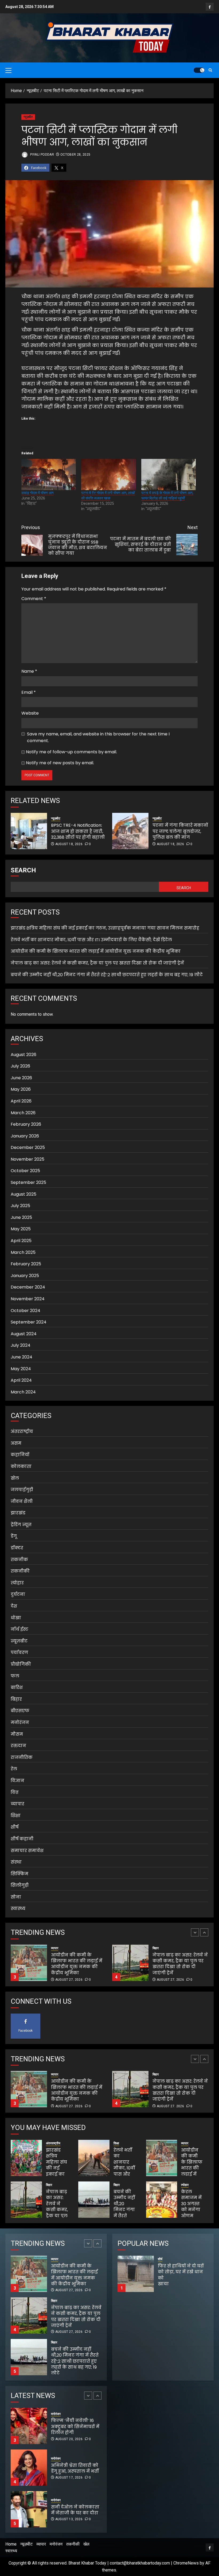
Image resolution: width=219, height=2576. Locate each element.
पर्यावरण (19, 1653)
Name (29, 671)
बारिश (17, 1687)
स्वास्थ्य (18, 1909)
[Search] (210, 70)
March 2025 (23, 1252)
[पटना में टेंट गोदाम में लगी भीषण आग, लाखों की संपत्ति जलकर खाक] (108, 474)
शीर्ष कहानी (22, 1839)
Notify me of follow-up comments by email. (71, 752)
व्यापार (17, 1804)
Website (30, 713)
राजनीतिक (22, 1757)
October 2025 (25, 1171)
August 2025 (24, 1194)
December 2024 (28, 1287)
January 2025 (25, 1276)
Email (29, 692)
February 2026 (26, 1124)
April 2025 (21, 1241)
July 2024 (21, 1345)
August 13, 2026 (69, 2477)
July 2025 (20, 1206)
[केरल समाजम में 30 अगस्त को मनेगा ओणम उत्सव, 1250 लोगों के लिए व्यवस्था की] (162, 2200)
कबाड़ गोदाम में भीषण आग (38, 493)
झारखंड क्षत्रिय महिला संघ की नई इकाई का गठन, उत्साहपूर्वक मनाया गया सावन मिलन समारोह (105, 928)
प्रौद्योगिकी (21, 1664)
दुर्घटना (18, 1594)
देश (14, 1606)
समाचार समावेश (27, 1851)
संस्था (16, 1862)
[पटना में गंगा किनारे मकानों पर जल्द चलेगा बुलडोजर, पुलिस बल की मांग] (130, 831)
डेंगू (14, 1536)
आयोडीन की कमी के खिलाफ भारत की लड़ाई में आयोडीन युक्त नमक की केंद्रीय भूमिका (96, 951)
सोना (16, 1897)
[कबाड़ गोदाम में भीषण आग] (49, 474)
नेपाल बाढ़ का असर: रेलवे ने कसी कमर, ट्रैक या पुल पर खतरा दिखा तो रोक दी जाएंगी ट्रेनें (97, 963)
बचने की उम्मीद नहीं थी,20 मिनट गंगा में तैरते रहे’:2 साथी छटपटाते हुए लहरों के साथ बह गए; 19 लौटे (107, 975)
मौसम (17, 1734)
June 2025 (21, 1217)
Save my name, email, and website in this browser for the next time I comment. (98, 737)
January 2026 (25, 1136)
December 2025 (28, 1147)
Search (23, 870)
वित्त (15, 1792)
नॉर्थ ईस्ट (19, 1629)
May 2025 (21, 1229)
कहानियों (20, 1455)
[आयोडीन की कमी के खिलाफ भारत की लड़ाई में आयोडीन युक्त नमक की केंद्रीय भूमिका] (162, 2158)
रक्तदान (18, 1746)
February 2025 (26, 1264)
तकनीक (19, 1560)
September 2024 (29, 1322)
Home (11, 2544)
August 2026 (24, 1055)
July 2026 (20, 1066)
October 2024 (26, 1311)
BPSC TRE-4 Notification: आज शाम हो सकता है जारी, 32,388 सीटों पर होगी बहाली (78, 831)
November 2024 (28, 1299)
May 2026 (21, 1089)
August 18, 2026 (69, 844)
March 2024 (23, 1392)
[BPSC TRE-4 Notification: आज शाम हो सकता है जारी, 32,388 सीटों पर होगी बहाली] (29, 831)
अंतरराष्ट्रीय (22, 1431)
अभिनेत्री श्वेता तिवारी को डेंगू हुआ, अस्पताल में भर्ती (75, 2427)
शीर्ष (15, 1827)
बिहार (16, 1699)
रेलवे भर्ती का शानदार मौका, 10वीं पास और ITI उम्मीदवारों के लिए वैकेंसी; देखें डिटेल (91, 940)
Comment (34, 599)
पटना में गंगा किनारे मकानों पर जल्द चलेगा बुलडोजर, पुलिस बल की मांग (180, 831)
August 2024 (24, 1334)
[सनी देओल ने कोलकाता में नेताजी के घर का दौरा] (29, 2468)
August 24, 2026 (69, 2522)
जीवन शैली (22, 1501)
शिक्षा (16, 1816)
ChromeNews (186, 2563)
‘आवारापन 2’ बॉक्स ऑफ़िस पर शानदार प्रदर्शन (70, 2510)
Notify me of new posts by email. (60, 763)
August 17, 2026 (69, 2436)
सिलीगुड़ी (20, 1885)
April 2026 (21, 1101)
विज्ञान (17, 1781)
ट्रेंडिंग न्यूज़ (21, 1525)
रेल (14, 1769)
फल (15, 1676)
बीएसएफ (20, 1711)
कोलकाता (21, 1466)
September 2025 (28, 1182)
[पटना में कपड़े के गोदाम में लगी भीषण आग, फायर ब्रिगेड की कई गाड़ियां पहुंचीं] (169, 474)
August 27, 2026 (69, 1980)
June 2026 (21, 1078)
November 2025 (28, 1159)
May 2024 (21, 1369)
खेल (15, 1478)
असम (16, 1443)
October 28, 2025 (75, 155)
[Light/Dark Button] (199, 70)
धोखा (16, 1618)
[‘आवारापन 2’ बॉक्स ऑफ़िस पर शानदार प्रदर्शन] (29, 2509)
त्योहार (17, 1583)
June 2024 (21, 1357)
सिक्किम (19, 1874)
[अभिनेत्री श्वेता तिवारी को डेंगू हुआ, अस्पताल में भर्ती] (29, 2426)
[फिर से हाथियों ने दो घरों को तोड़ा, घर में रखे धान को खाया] (136, 2274)
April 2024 (21, 1380)
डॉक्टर (17, 1548)
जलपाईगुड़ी (22, 1490)
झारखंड (18, 1513)
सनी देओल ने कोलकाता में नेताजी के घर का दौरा (75, 2468)
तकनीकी (20, 1571)
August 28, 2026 (69, 2373)
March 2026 (23, 1113)
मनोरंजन (20, 1722)
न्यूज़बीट (28, 117)
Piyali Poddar (42, 155)
